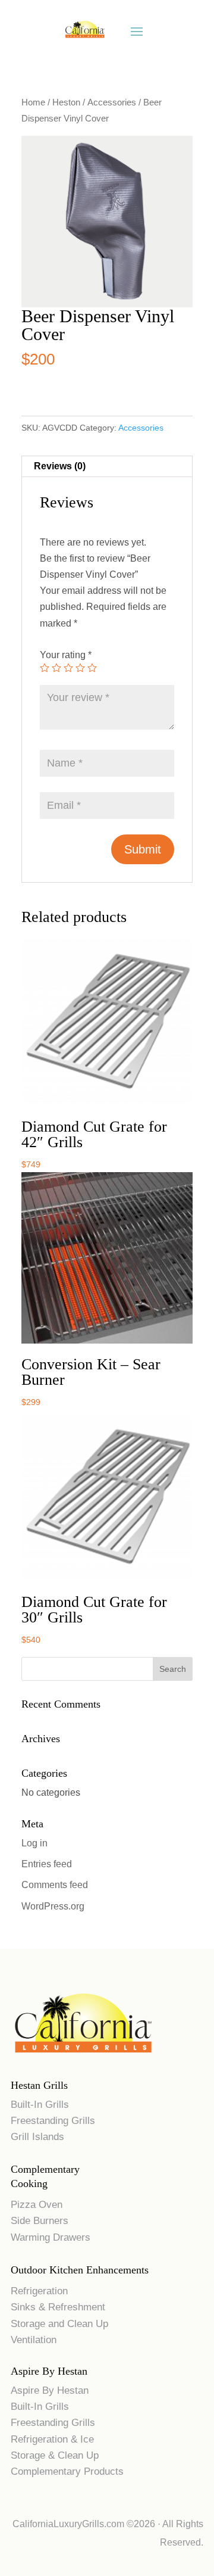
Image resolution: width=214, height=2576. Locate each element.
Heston (66, 102)
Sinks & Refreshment (58, 2307)
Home (33, 102)
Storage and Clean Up (59, 2324)
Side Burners (40, 2221)
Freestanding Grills (53, 2121)
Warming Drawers (51, 2237)
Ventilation (34, 2340)
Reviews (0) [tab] (60, 466)
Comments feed (55, 1885)
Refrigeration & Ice (52, 2439)
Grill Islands (37, 2137)
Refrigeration (39, 2291)
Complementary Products (67, 2471)
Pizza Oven (37, 2205)
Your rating (66, 655)
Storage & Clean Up (55, 2455)
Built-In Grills (40, 2105)
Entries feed (47, 1864)
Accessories (112, 102)
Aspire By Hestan (50, 2390)
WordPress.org (53, 1906)
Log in (34, 1843)
